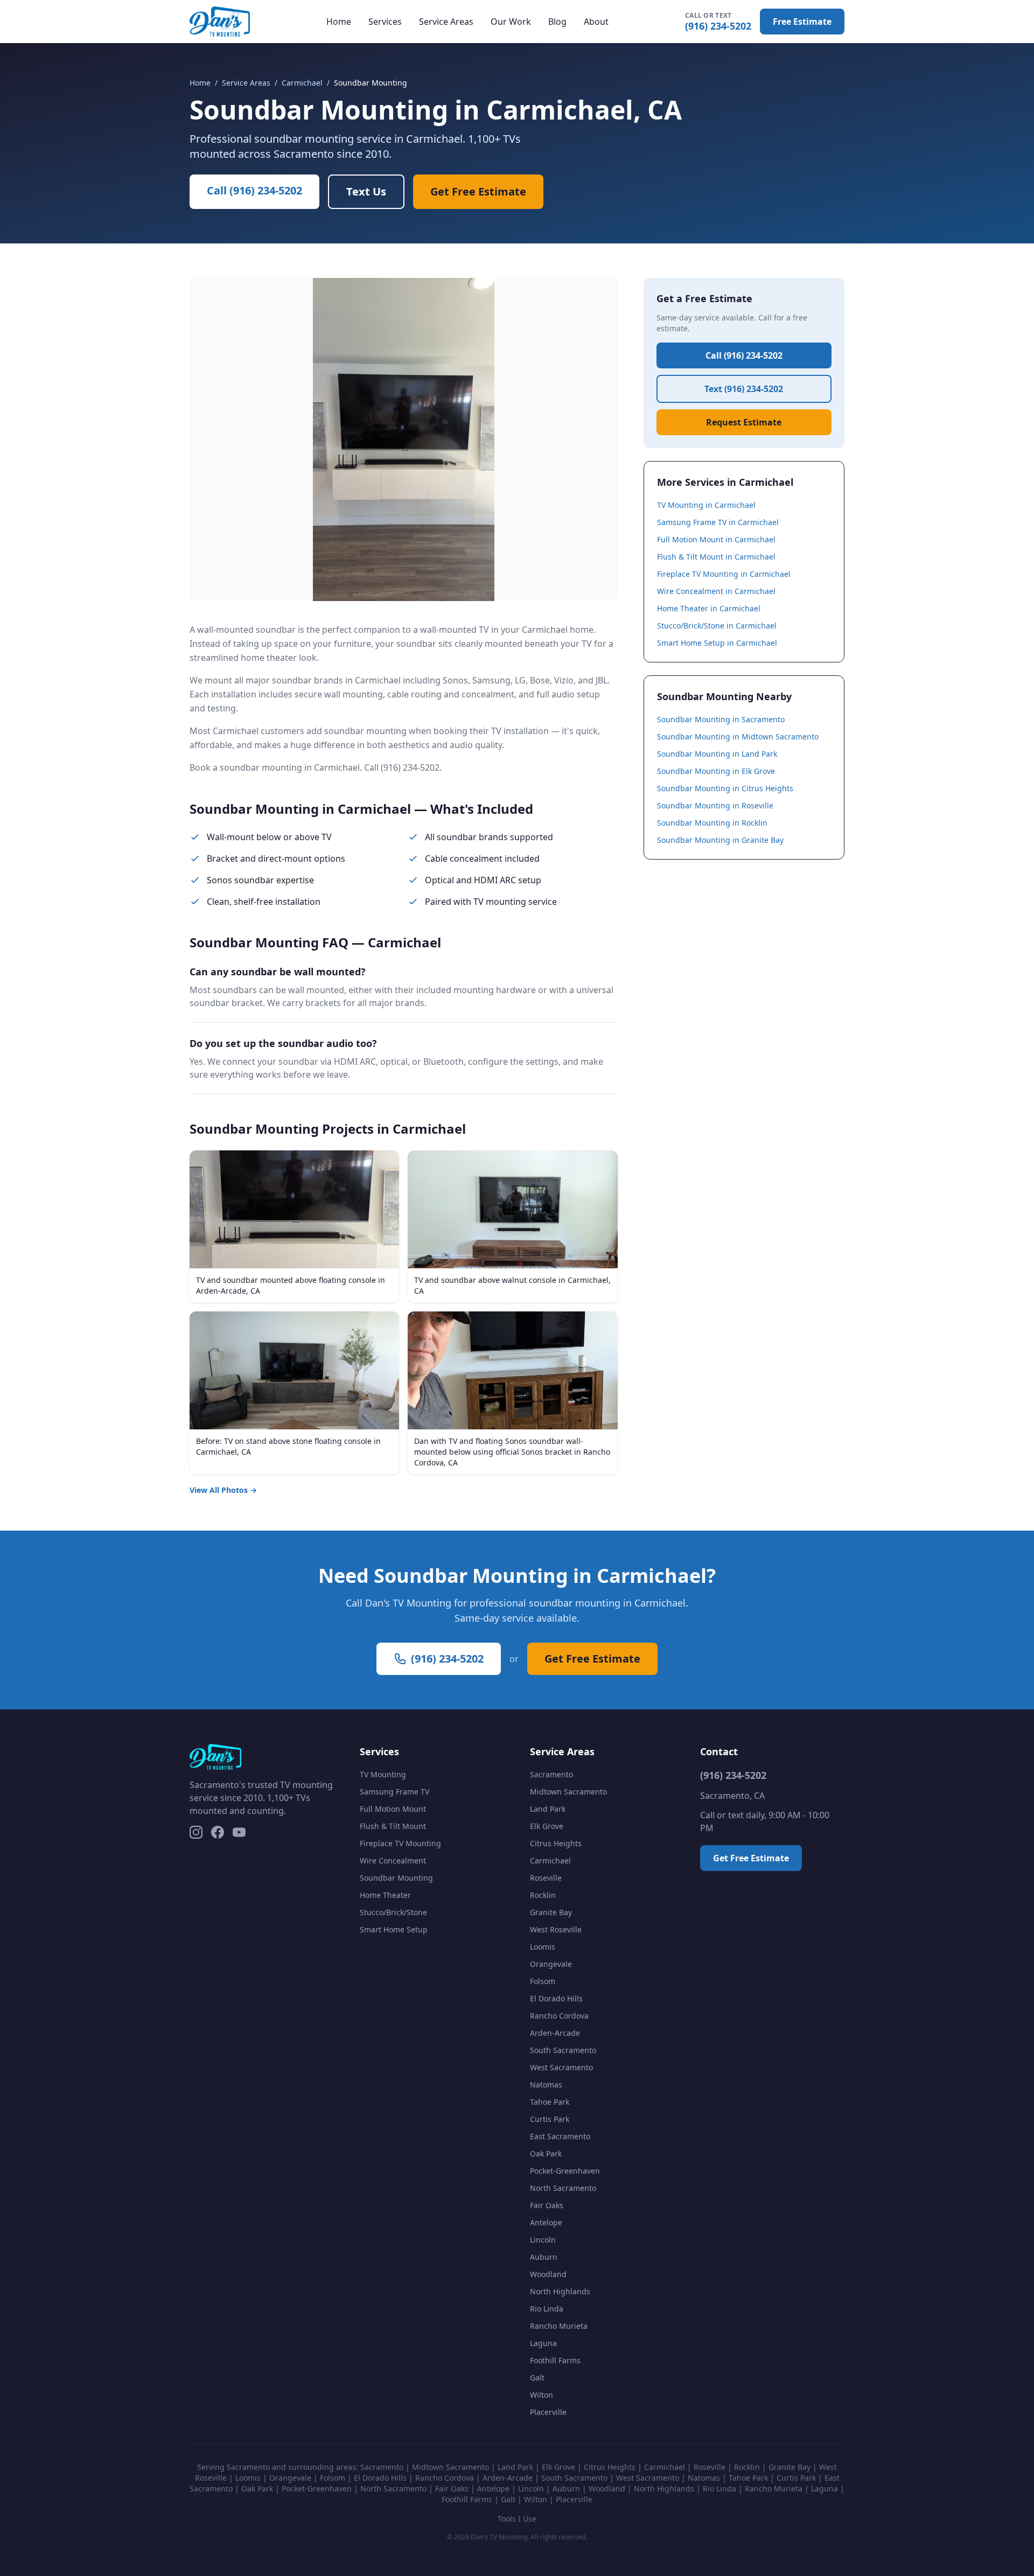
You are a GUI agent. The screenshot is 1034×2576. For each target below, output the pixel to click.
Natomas (546, 2085)
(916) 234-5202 (718, 22)
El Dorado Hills (556, 1998)
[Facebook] (218, 1832)
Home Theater (385, 1895)
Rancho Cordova (559, 2016)
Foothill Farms (555, 2360)
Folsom (543, 1981)
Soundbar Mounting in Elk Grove (716, 771)
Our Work (511, 22)
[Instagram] (196, 1832)
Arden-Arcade (555, 2033)
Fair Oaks (547, 2205)
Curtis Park (550, 2119)
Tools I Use (517, 2519)
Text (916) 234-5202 (744, 389)
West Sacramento (561, 2067)
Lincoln (543, 2240)
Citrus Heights (556, 1843)
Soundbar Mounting (396, 1878)
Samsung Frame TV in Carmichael (718, 522)
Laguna (543, 2343)
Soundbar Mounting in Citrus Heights (725, 788)
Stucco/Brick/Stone (393, 1912)
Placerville (548, 2412)
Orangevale (551, 1964)
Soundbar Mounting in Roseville (715, 805)
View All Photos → (223, 1490)
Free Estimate (802, 22)
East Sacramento (560, 2136)
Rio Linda (547, 2309)
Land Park (548, 1809)
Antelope (546, 2222)
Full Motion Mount (393, 1809)
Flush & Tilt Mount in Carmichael (716, 557)
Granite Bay (551, 1912)
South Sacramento (563, 2050)
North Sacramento (563, 2188)
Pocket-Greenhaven (565, 2171)
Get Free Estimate (478, 191)
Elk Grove (547, 1826)
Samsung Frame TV (394, 1792)
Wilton (542, 2395)
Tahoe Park (550, 2102)
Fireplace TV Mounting (400, 1843)
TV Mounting (383, 1774)
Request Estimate (744, 422)
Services (385, 22)
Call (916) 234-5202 (254, 190)
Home (339, 22)
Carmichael (302, 83)
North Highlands (560, 2291)
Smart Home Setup (394, 1929)
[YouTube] (239, 1832)
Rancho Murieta (559, 2326)
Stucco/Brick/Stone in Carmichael (717, 626)
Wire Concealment (393, 1861)
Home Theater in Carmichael (709, 608)
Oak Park (546, 2153)
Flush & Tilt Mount (393, 1826)
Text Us (366, 191)
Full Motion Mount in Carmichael (716, 539)
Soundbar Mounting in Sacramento (721, 719)
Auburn (544, 2257)
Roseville (546, 1878)
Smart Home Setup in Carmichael (717, 643)
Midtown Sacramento (568, 1792)
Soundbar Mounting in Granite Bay (720, 840)
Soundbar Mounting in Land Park (717, 754)
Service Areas (446, 22)
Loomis (543, 1947)
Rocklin (543, 1895)
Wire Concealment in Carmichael (716, 591)
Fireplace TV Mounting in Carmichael (724, 574)
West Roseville (556, 1929)
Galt (537, 2378)
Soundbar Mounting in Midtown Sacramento (738, 737)
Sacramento (551, 1774)
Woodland (548, 2274)
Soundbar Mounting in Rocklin (712, 823)
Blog (557, 22)
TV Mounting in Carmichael (706, 505)
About (596, 22)
